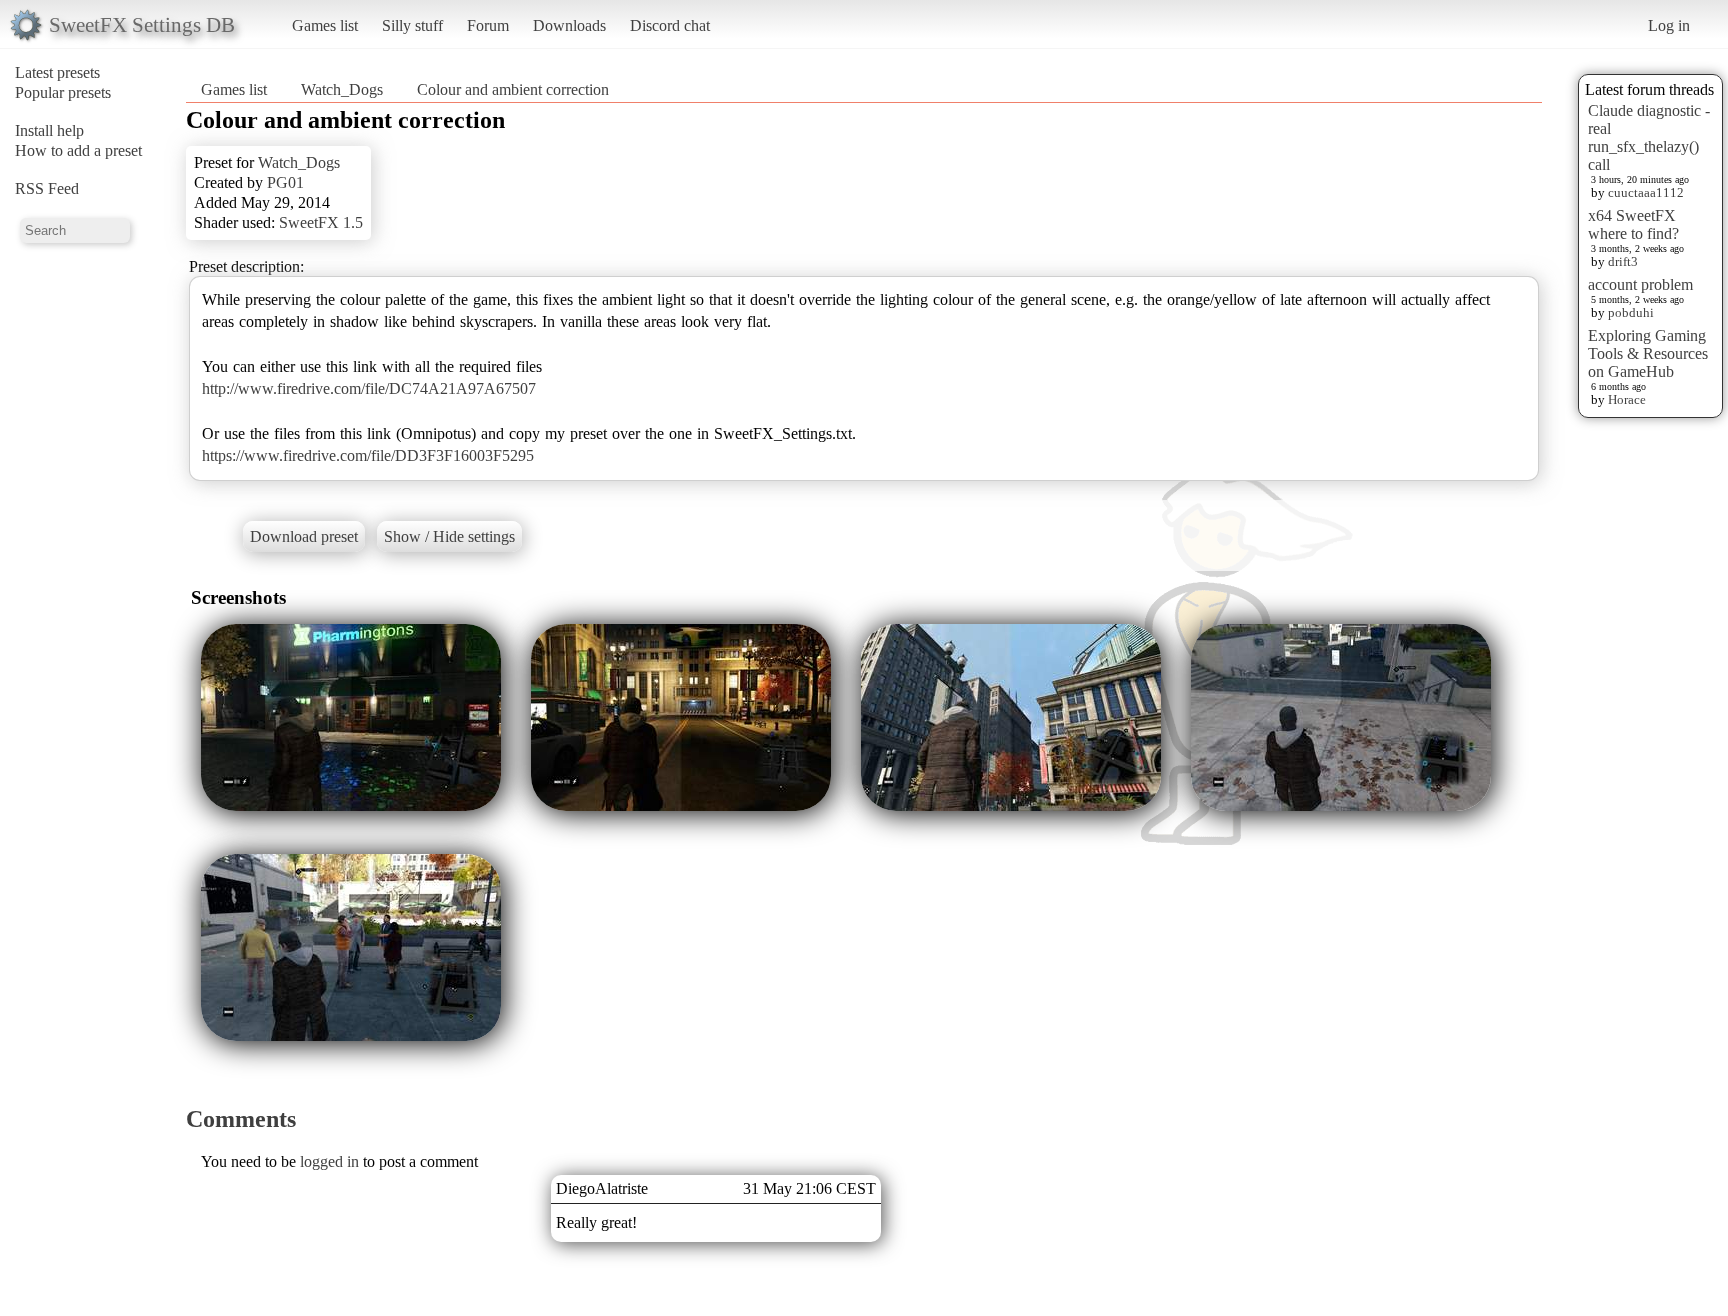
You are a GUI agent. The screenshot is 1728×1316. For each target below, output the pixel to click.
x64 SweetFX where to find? (1633, 224)
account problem (1640, 284)
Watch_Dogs (342, 89)
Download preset (304, 536)
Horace (1627, 399)
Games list (325, 25)
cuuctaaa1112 (1646, 192)
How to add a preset (78, 150)
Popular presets (63, 92)
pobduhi (1631, 312)
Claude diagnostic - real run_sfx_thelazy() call (1649, 137)
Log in (1669, 25)
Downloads (569, 25)
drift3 (1623, 261)
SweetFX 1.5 (321, 222)
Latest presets (57, 72)
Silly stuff (412, 25)
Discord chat (670, 25)
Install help (49, 130)
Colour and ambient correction (513, 89)
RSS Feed (47, 188)
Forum (488, 25)
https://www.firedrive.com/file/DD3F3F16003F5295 (368, 455)
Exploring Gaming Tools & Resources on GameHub (1648, 353)
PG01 (285, 182)
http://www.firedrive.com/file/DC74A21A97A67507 (369, 388)
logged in (329, 1161)
